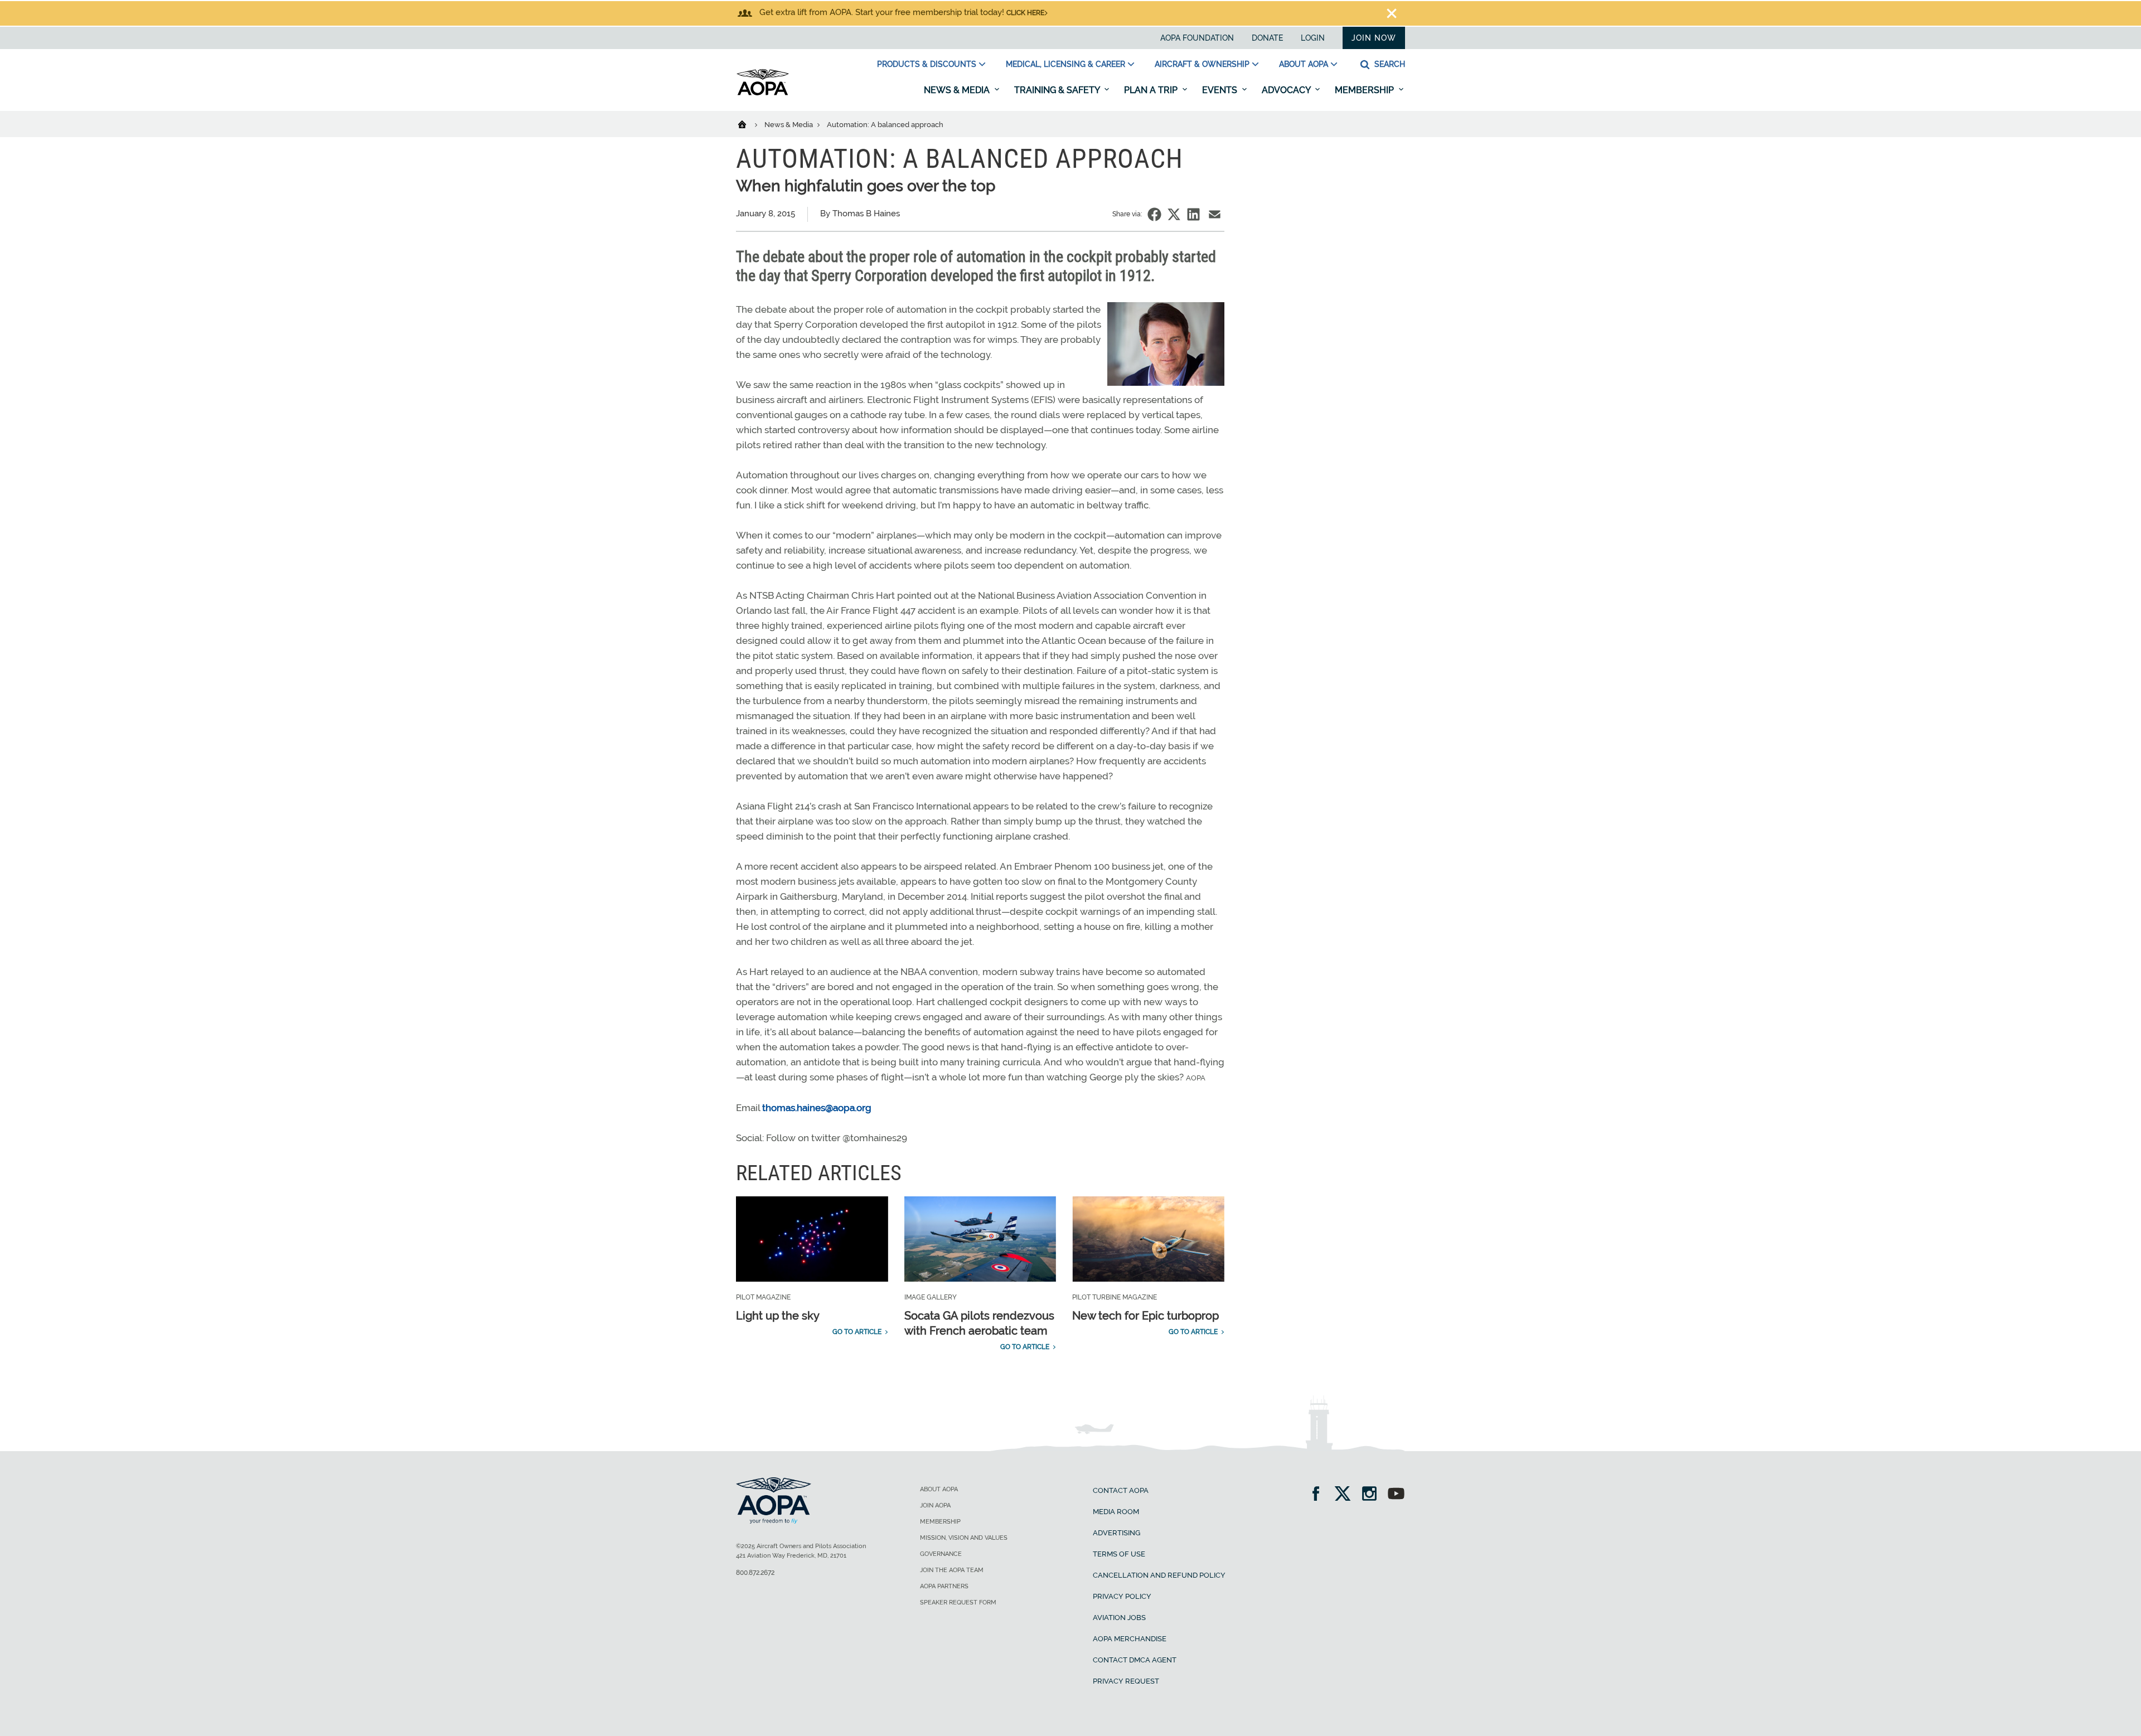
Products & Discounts (927, 64)
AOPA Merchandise (1130, 1639)
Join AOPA (935, 1505)
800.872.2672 (755, 1573)
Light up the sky (778, 1316)
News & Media (958, 90)
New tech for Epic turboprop (1145, 1316)
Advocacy (1287, 90)
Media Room (1116, 1512)
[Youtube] (1396, 1495)
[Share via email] (1215, 214)
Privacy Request (1126, 1681)
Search (1389, 64)
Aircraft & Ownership (1202, 64)
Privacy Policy (1122, 1596)
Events (1221, 90)
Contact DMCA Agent (1135, 1660)
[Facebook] (1319, 1495)
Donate (1267, 38)
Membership (1365, 90)
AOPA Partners (944, 1586)
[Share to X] (1174, 214)
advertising (1116, 1533)
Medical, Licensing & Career (1065, 64)
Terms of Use (1119, 1554)
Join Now (1374, 38)
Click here (1025, 13)
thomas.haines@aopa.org (817, 1108)
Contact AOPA (1121, 1490)
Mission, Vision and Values (964, 1538)
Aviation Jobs (1119, 1618)
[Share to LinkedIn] (1193, 214)
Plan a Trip (1152, 90)
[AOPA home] (763, 93)
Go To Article (857, 1332)
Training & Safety (1058, 90)
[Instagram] (1373, 1495)
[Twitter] (1346, 1495)
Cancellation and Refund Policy (1159, 1575)
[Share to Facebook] (1154, 214)
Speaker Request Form (958, 1602)
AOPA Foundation (1197, 38)
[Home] (749, 124)
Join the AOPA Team (952, 1570)
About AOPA (1304, 64)
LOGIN (1313, 38)
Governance (941, 1554)
